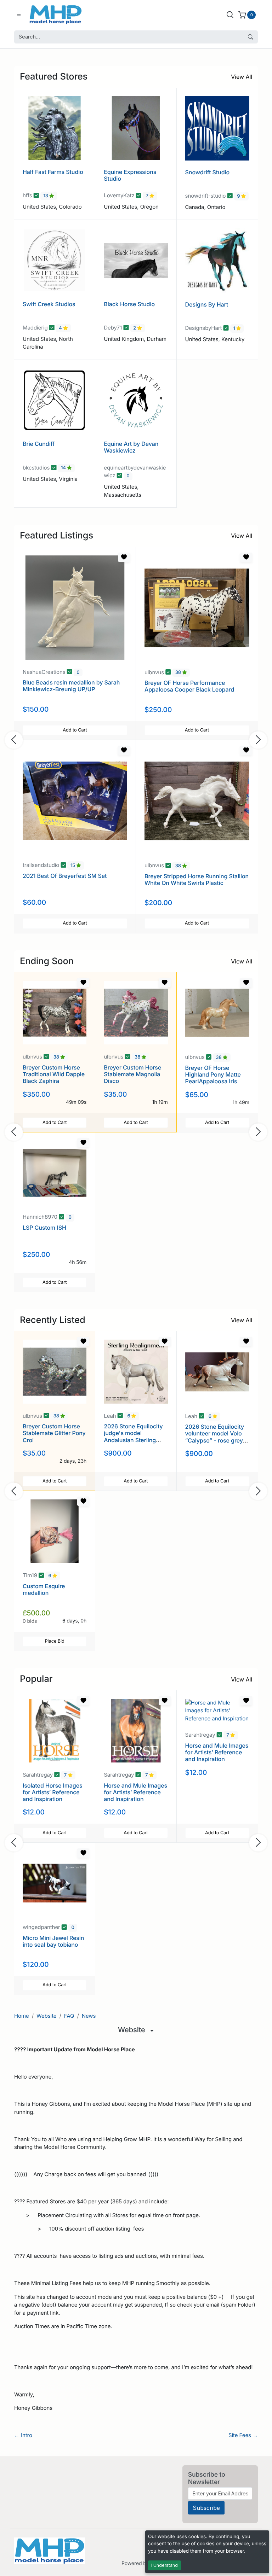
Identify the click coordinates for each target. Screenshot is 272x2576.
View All (242, 77)
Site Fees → (243, 2435)
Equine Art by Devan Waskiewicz (131, 447)
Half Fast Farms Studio (53, 172)
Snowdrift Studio (208, 172)
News (89, 2016)
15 (73, 866)
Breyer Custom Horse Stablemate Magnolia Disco (132, 1074)
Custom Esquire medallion (44, 1589)
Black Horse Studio (129, 304)
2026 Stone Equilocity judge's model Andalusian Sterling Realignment (133, 1436)
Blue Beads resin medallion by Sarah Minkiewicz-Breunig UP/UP (71, 686)
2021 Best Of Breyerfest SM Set (65, 876)
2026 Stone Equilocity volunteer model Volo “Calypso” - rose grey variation (215, 1437)
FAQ (69, 2016)
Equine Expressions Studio (130, 175)
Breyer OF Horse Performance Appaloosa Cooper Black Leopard (189, 686)
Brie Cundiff (39, 444)
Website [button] (132, 2030)
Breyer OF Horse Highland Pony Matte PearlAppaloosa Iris (213, 1074)
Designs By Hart (207, 304)
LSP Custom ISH (44, 1228)
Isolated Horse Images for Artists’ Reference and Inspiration (53, 1792)
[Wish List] (124, 557)
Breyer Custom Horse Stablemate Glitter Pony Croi (54, 1433)
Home (22, 2016)
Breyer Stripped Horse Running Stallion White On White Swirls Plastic (197, 879)
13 (46, 196)
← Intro (23, 2435)
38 (179, 673)
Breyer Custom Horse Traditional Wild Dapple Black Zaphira (54, 1074)
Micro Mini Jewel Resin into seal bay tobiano (53, 1941)
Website (46, 2016)
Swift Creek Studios (49, 304)
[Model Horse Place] (56, 14)
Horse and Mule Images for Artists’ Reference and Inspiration (135, 1792)
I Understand (165, 2565)
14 (64, 468)
